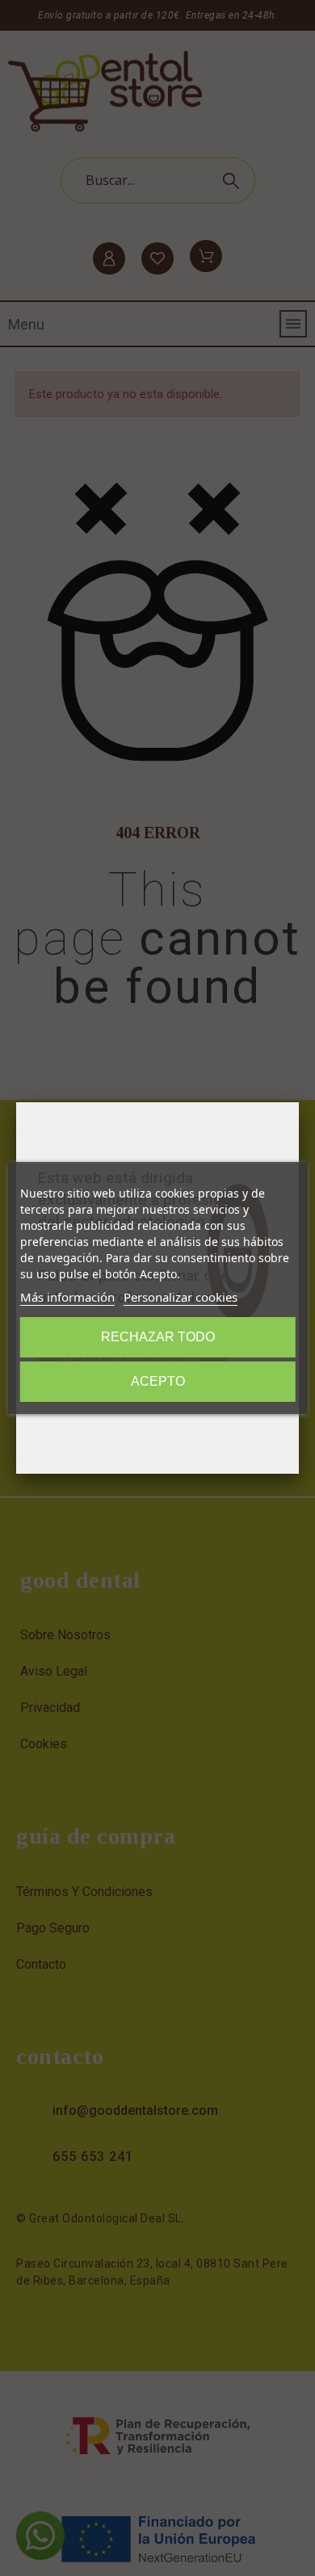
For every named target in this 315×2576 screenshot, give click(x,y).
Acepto (158, 1381)
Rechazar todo (158, 1337)
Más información (67, 1297)
